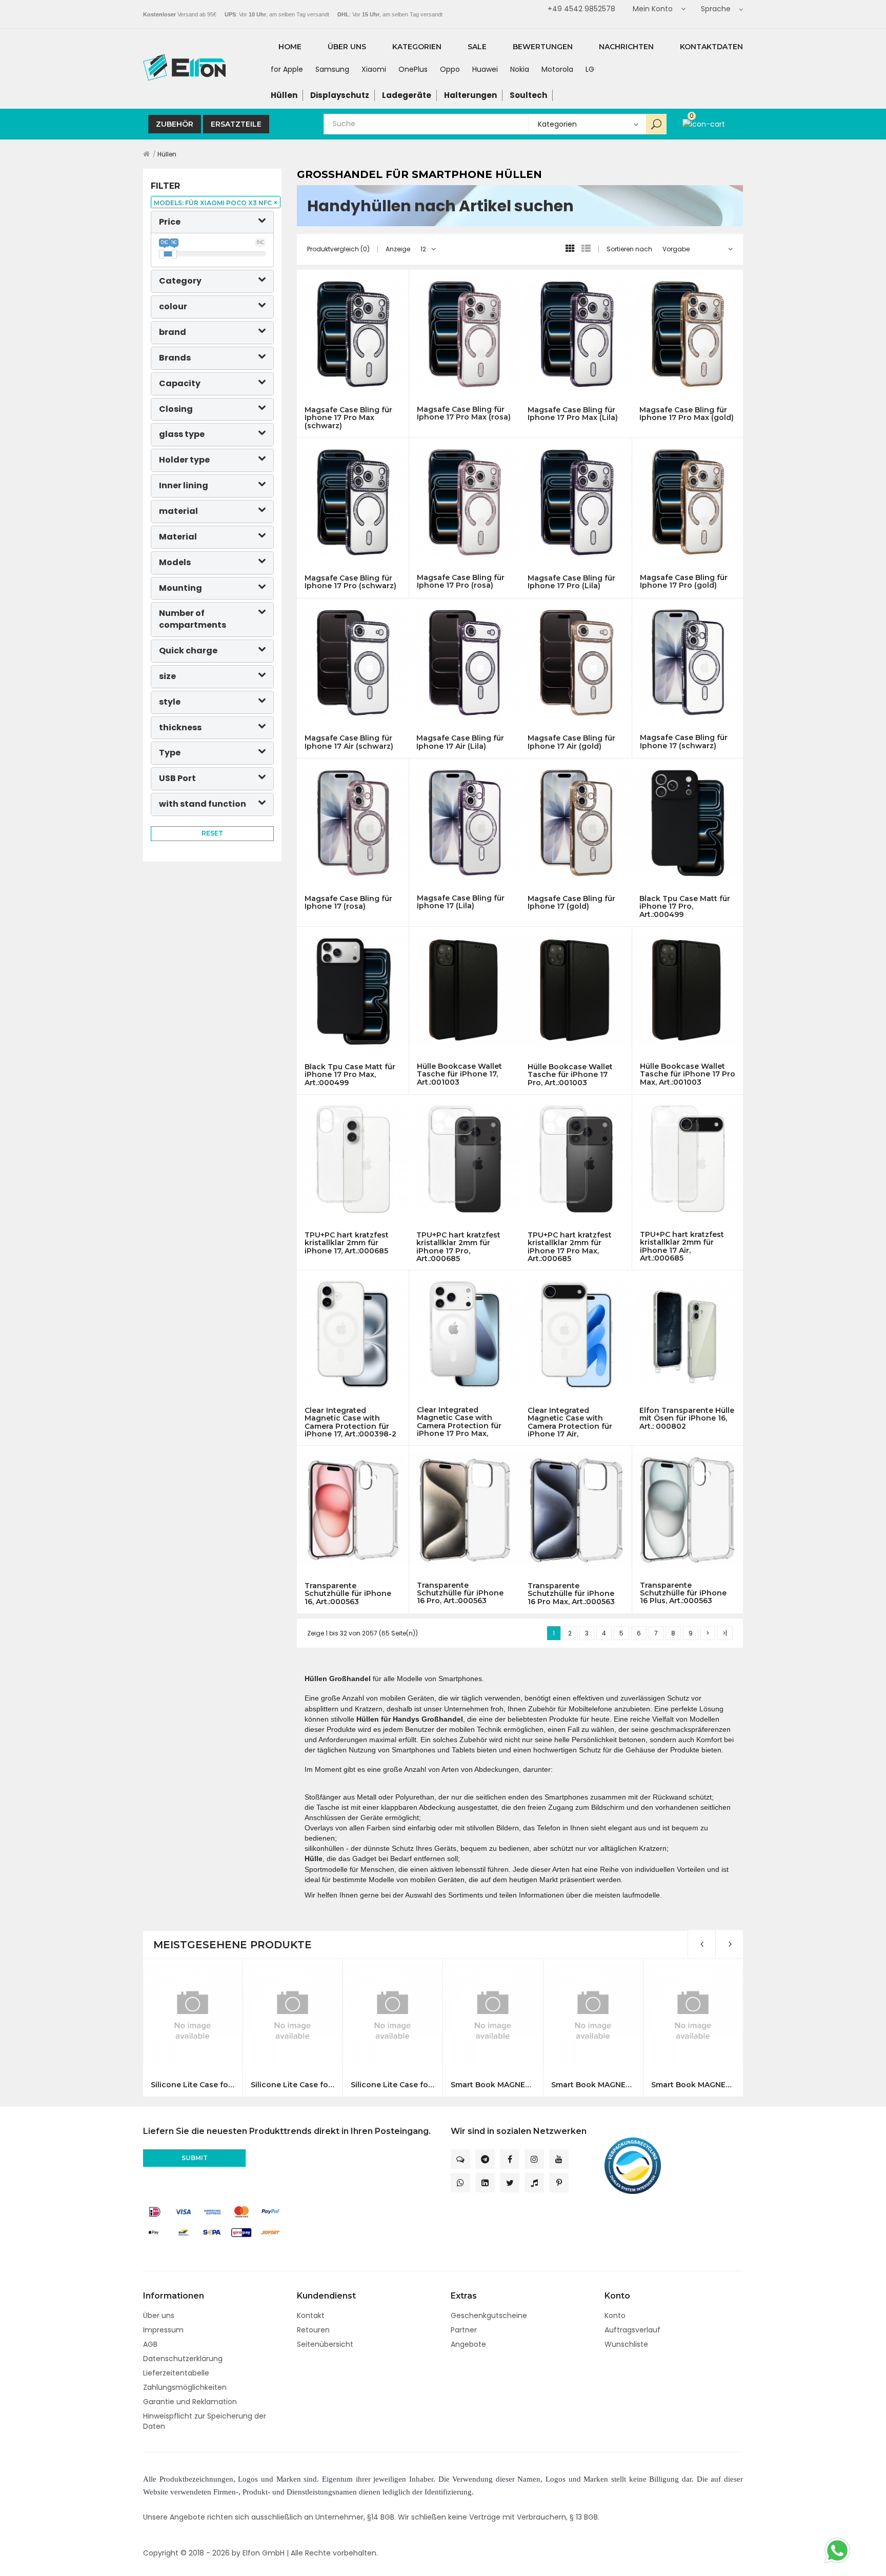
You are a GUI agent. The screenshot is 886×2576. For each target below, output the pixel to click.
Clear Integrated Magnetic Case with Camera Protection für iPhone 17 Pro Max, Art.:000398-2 (459, 1422)
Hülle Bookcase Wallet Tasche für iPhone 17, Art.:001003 (459, 1074)
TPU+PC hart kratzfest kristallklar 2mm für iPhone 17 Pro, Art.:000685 (458, 1247)
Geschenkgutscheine (489, 2315)
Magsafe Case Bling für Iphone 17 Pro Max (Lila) (573, 414)
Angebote (468, 2344)
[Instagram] (534, 2159)
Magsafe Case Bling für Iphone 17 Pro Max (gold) (687, 414)
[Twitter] (510, 2183)
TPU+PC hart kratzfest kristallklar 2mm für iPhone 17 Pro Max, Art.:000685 (570, 1247)
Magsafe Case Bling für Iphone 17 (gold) (571, 903)
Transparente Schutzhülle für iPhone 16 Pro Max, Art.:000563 (571, 1594)
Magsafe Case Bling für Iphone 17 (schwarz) (684, 742)
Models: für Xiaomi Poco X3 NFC (216, 203)
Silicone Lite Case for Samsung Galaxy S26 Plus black (193, 2085)
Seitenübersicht (325, 2344)
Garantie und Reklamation (190, 2402)
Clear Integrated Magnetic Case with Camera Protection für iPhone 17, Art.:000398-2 (350, 1422)
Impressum (163, 2330)
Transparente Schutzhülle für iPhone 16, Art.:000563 (348, 1594)
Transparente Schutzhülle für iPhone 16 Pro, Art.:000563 (460, 1593)
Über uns (159, 2315)
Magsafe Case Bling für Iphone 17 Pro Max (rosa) (464, 414)
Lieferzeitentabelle (176, 2373)
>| (725, 1633)
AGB (150, 2344)
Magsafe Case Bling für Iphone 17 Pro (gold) (684, 582)
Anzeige (398, 249)
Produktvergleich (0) (338, 249)
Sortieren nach (629, 249)
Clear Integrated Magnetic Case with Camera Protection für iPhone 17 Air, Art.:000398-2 (570, 1422)
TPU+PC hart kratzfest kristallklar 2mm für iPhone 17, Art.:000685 (347, 1243)
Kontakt (311, 2315)
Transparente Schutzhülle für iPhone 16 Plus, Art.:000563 (683, 1593)
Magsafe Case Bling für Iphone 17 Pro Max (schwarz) (348, 418)
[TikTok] (534, 2183)
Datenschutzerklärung (183, 2359)
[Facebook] (510, 2159)
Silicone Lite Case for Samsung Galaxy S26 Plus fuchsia (392, 2085)
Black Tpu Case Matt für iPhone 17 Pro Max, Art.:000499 (350, 1075)
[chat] (460, 2159)
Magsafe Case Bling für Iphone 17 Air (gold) (571, 742)
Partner (464, 2330)
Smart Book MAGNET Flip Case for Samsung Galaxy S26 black (492, 2085)
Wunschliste (626, 2344)
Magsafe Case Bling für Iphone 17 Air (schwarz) (349, 742)
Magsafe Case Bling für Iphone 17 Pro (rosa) (461, 582)
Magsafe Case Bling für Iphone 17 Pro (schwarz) (350, 582)
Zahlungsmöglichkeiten (185, 2387)
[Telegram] (485, 2159)
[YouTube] (559, 2159)
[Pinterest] (559, 2183)
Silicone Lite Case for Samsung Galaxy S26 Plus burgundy (293, 2085)
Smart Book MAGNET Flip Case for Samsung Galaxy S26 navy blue (593, 2085)
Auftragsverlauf (632, 2330)
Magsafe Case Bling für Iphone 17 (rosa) (348, 903)
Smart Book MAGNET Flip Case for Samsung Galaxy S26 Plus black (693, 2085)
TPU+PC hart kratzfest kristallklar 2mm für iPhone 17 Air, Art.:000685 (682, 1246)
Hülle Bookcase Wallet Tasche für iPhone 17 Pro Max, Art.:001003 (688, 1074)
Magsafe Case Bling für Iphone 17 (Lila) (461, 902)
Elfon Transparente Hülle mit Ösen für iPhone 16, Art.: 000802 (687, 1419)
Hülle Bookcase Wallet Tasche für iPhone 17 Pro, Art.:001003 (570, 1075)
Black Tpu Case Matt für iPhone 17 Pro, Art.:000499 (685, 907)
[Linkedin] (485, 2183)
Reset (212, 833)
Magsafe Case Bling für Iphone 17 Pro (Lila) (571, 582)
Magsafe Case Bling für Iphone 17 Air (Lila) (460, 742)
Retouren (313, 2330)
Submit (195, 2158)
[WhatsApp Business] (460, 2183)
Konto (615, 2315)
